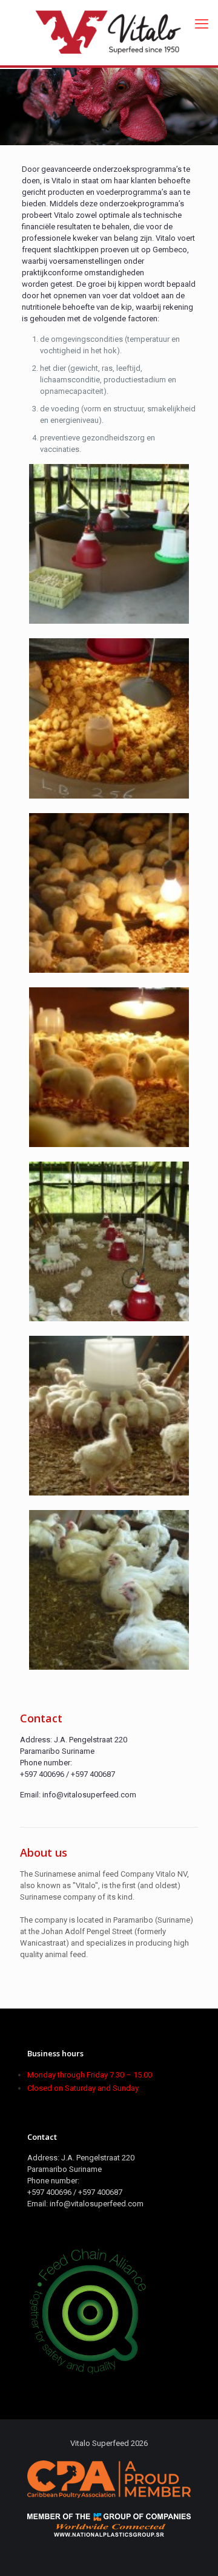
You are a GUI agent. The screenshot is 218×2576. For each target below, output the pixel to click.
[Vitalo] (109, 33)
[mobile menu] (202, 24)
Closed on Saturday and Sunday (83, 2088)
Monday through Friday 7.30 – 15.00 (90, 2075)
